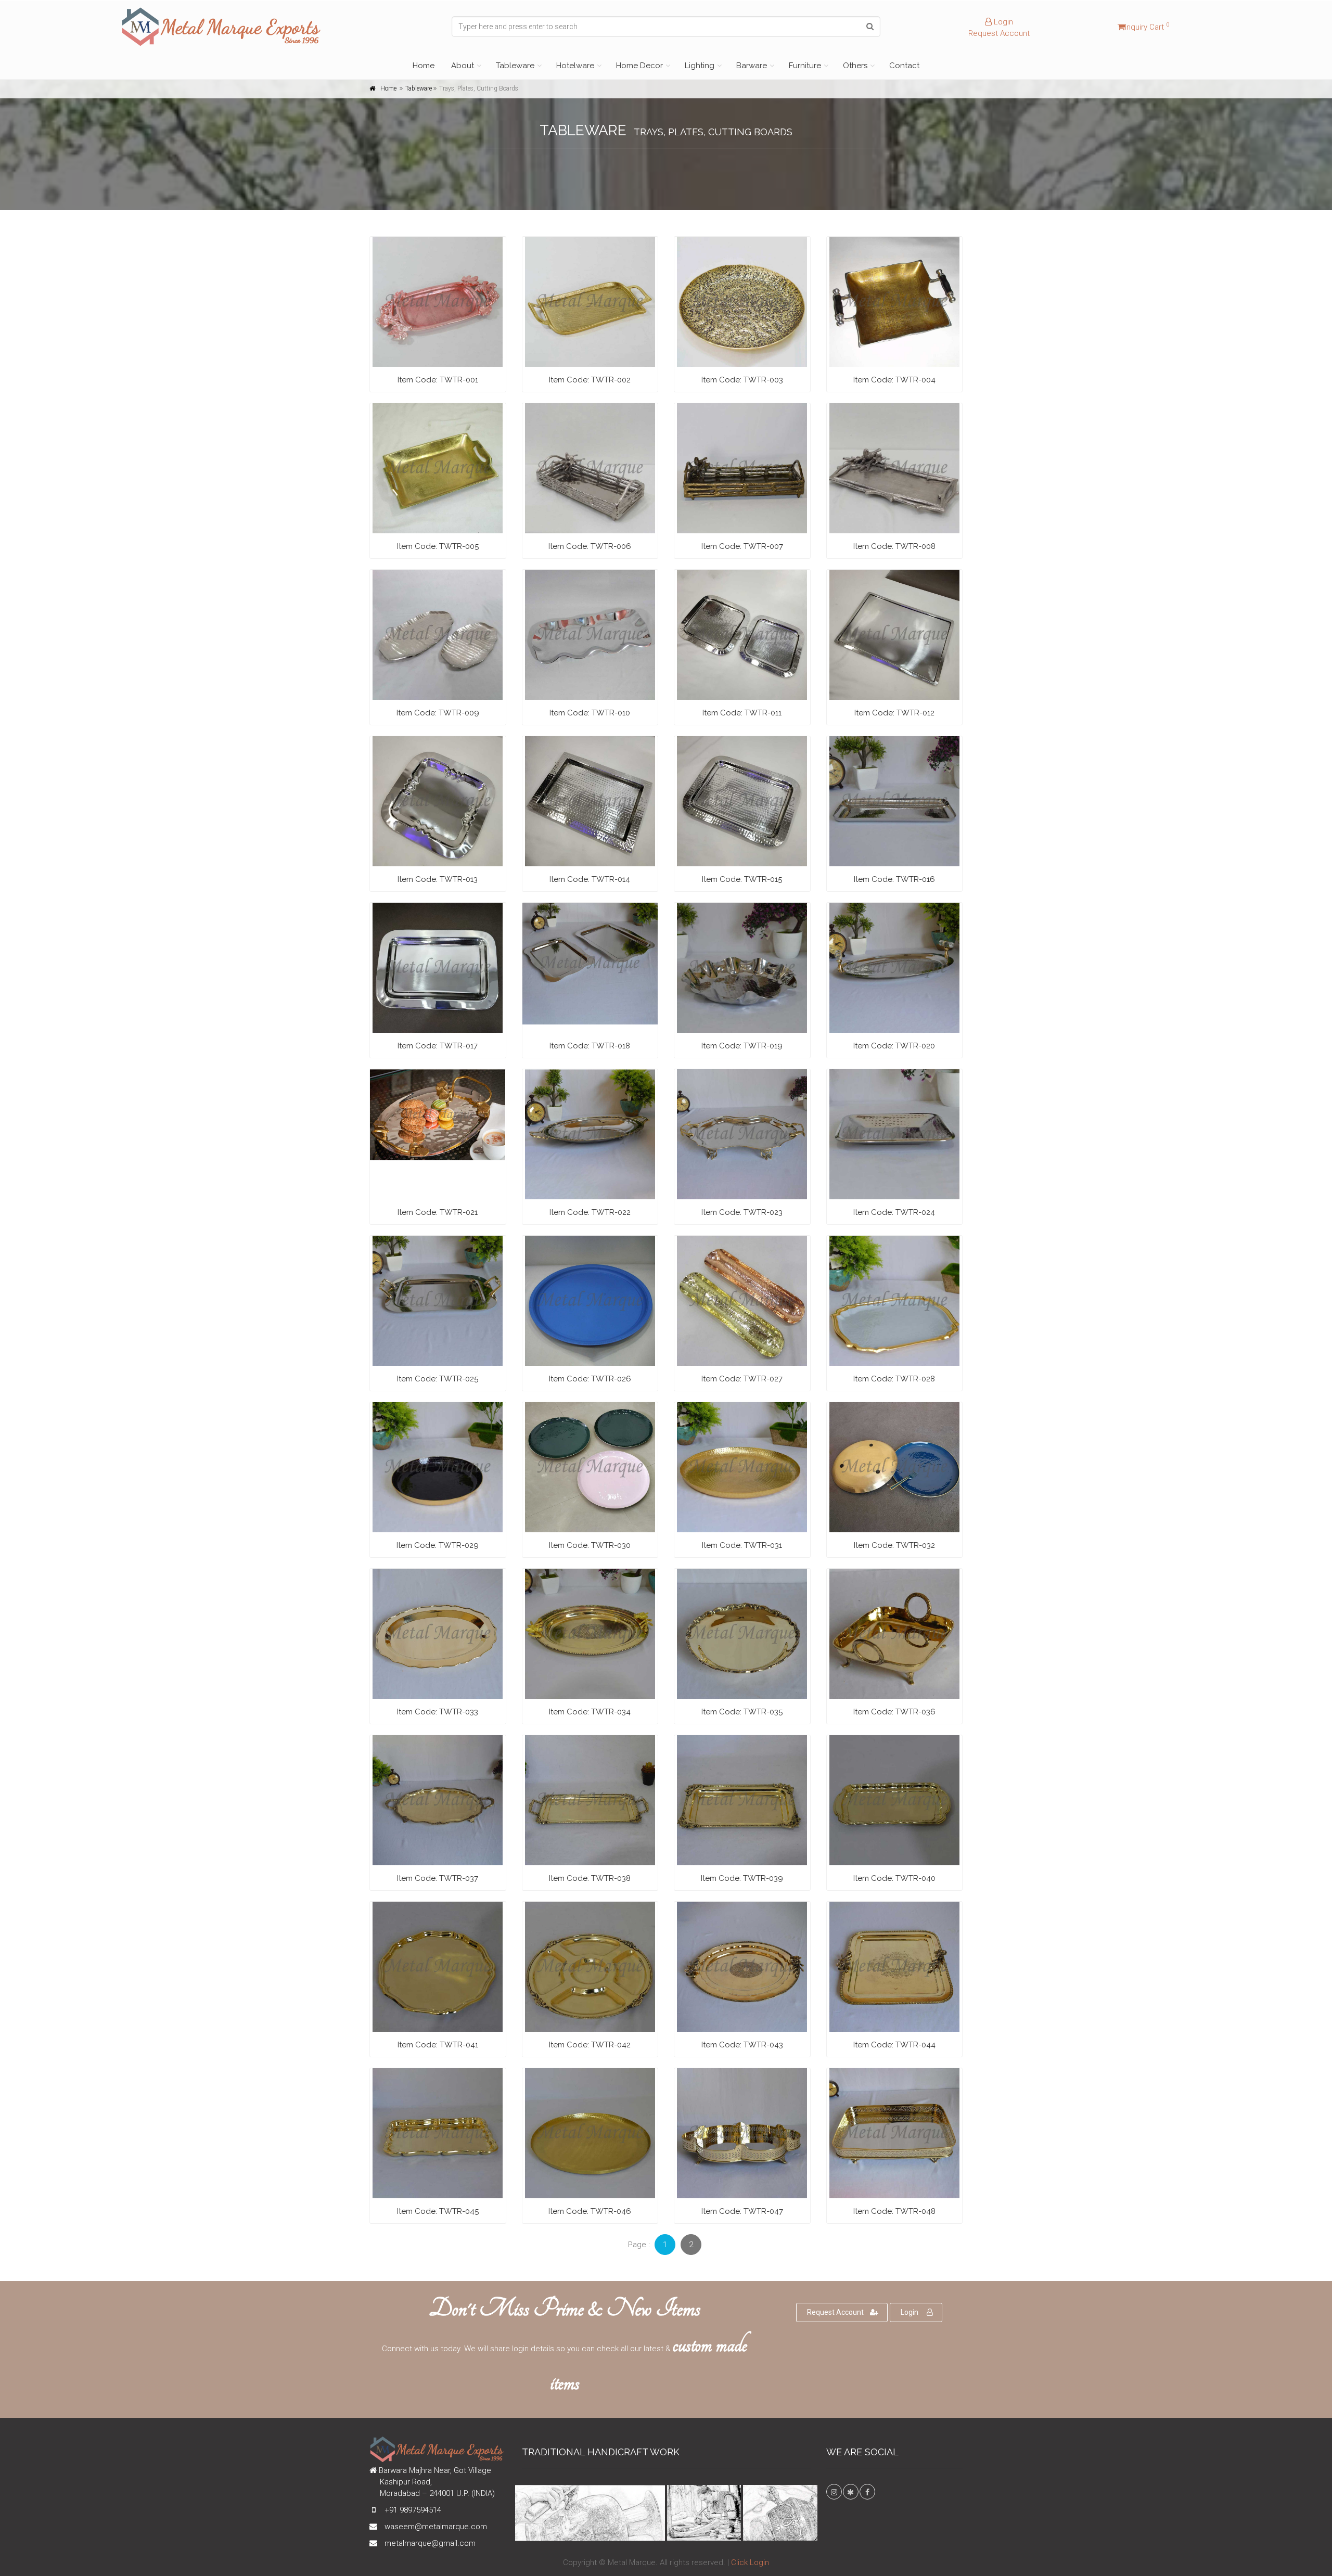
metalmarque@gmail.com (430, 2543)
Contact (904, 66)
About (463, 66)
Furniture (805, 66)
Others (855, 66)
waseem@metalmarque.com (436, 2527)
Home (424, 66)
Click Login (750, 2562)
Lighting (700, 66)
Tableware (515, 66)
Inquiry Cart (1147, 27)
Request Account (999, 33)
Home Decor (639, 66)
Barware (752, 66)
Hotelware (575, 66)
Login (1002, 22)
